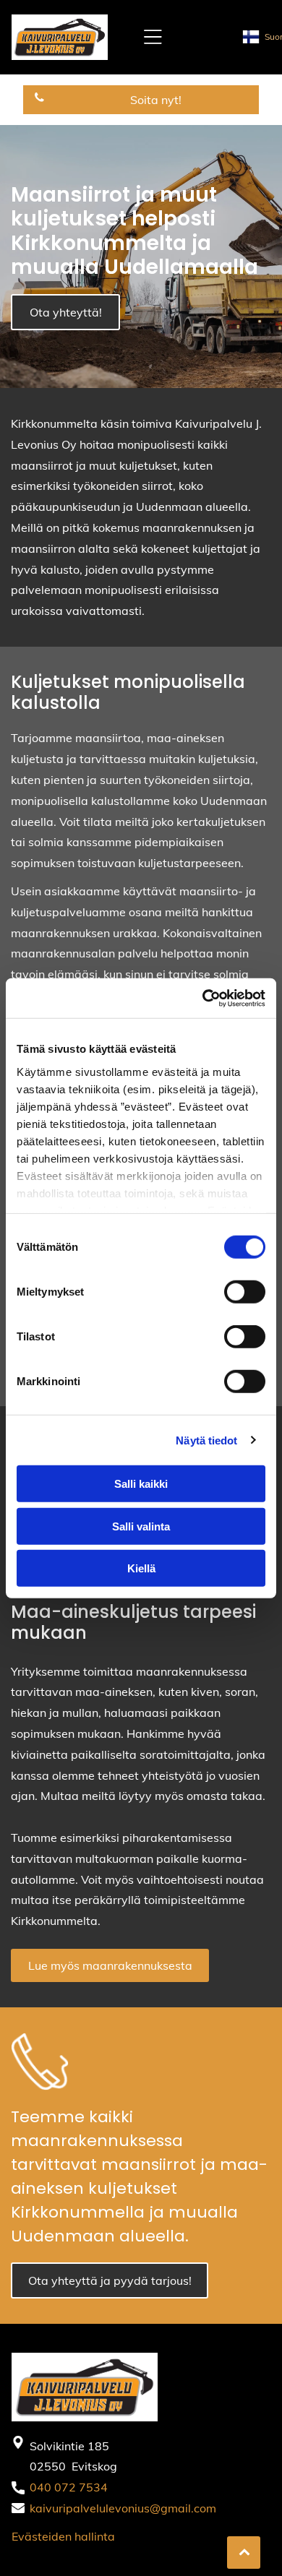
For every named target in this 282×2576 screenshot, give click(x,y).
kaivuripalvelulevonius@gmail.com (123, 2508)
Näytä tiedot (206, 1440)
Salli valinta (141, 1526)
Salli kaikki (141, 1484)
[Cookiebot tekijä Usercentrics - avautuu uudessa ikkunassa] (203, 998)
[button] (153, 37)
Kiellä (141, 1568)
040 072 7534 (69, 2487)
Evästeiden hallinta (63, 2536)
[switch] (245, 1292)
